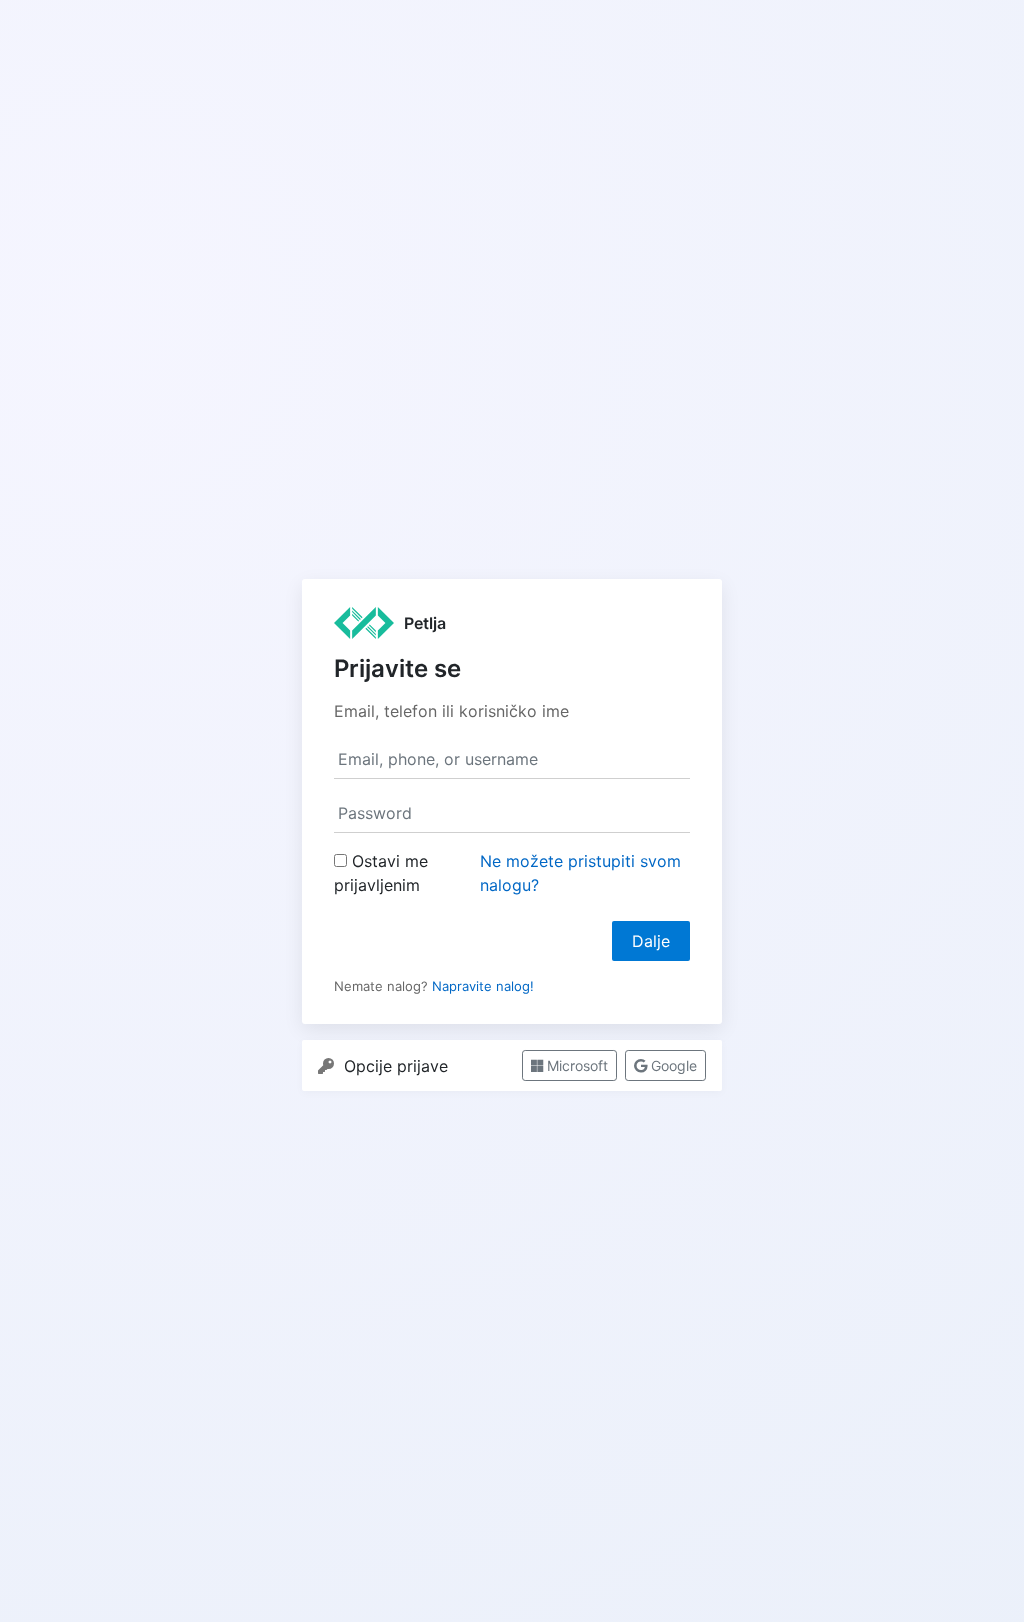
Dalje (651, 941)
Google (672, 1065)
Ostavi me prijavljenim (381, 873)
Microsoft (575, 1065)
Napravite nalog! (483, 986)
